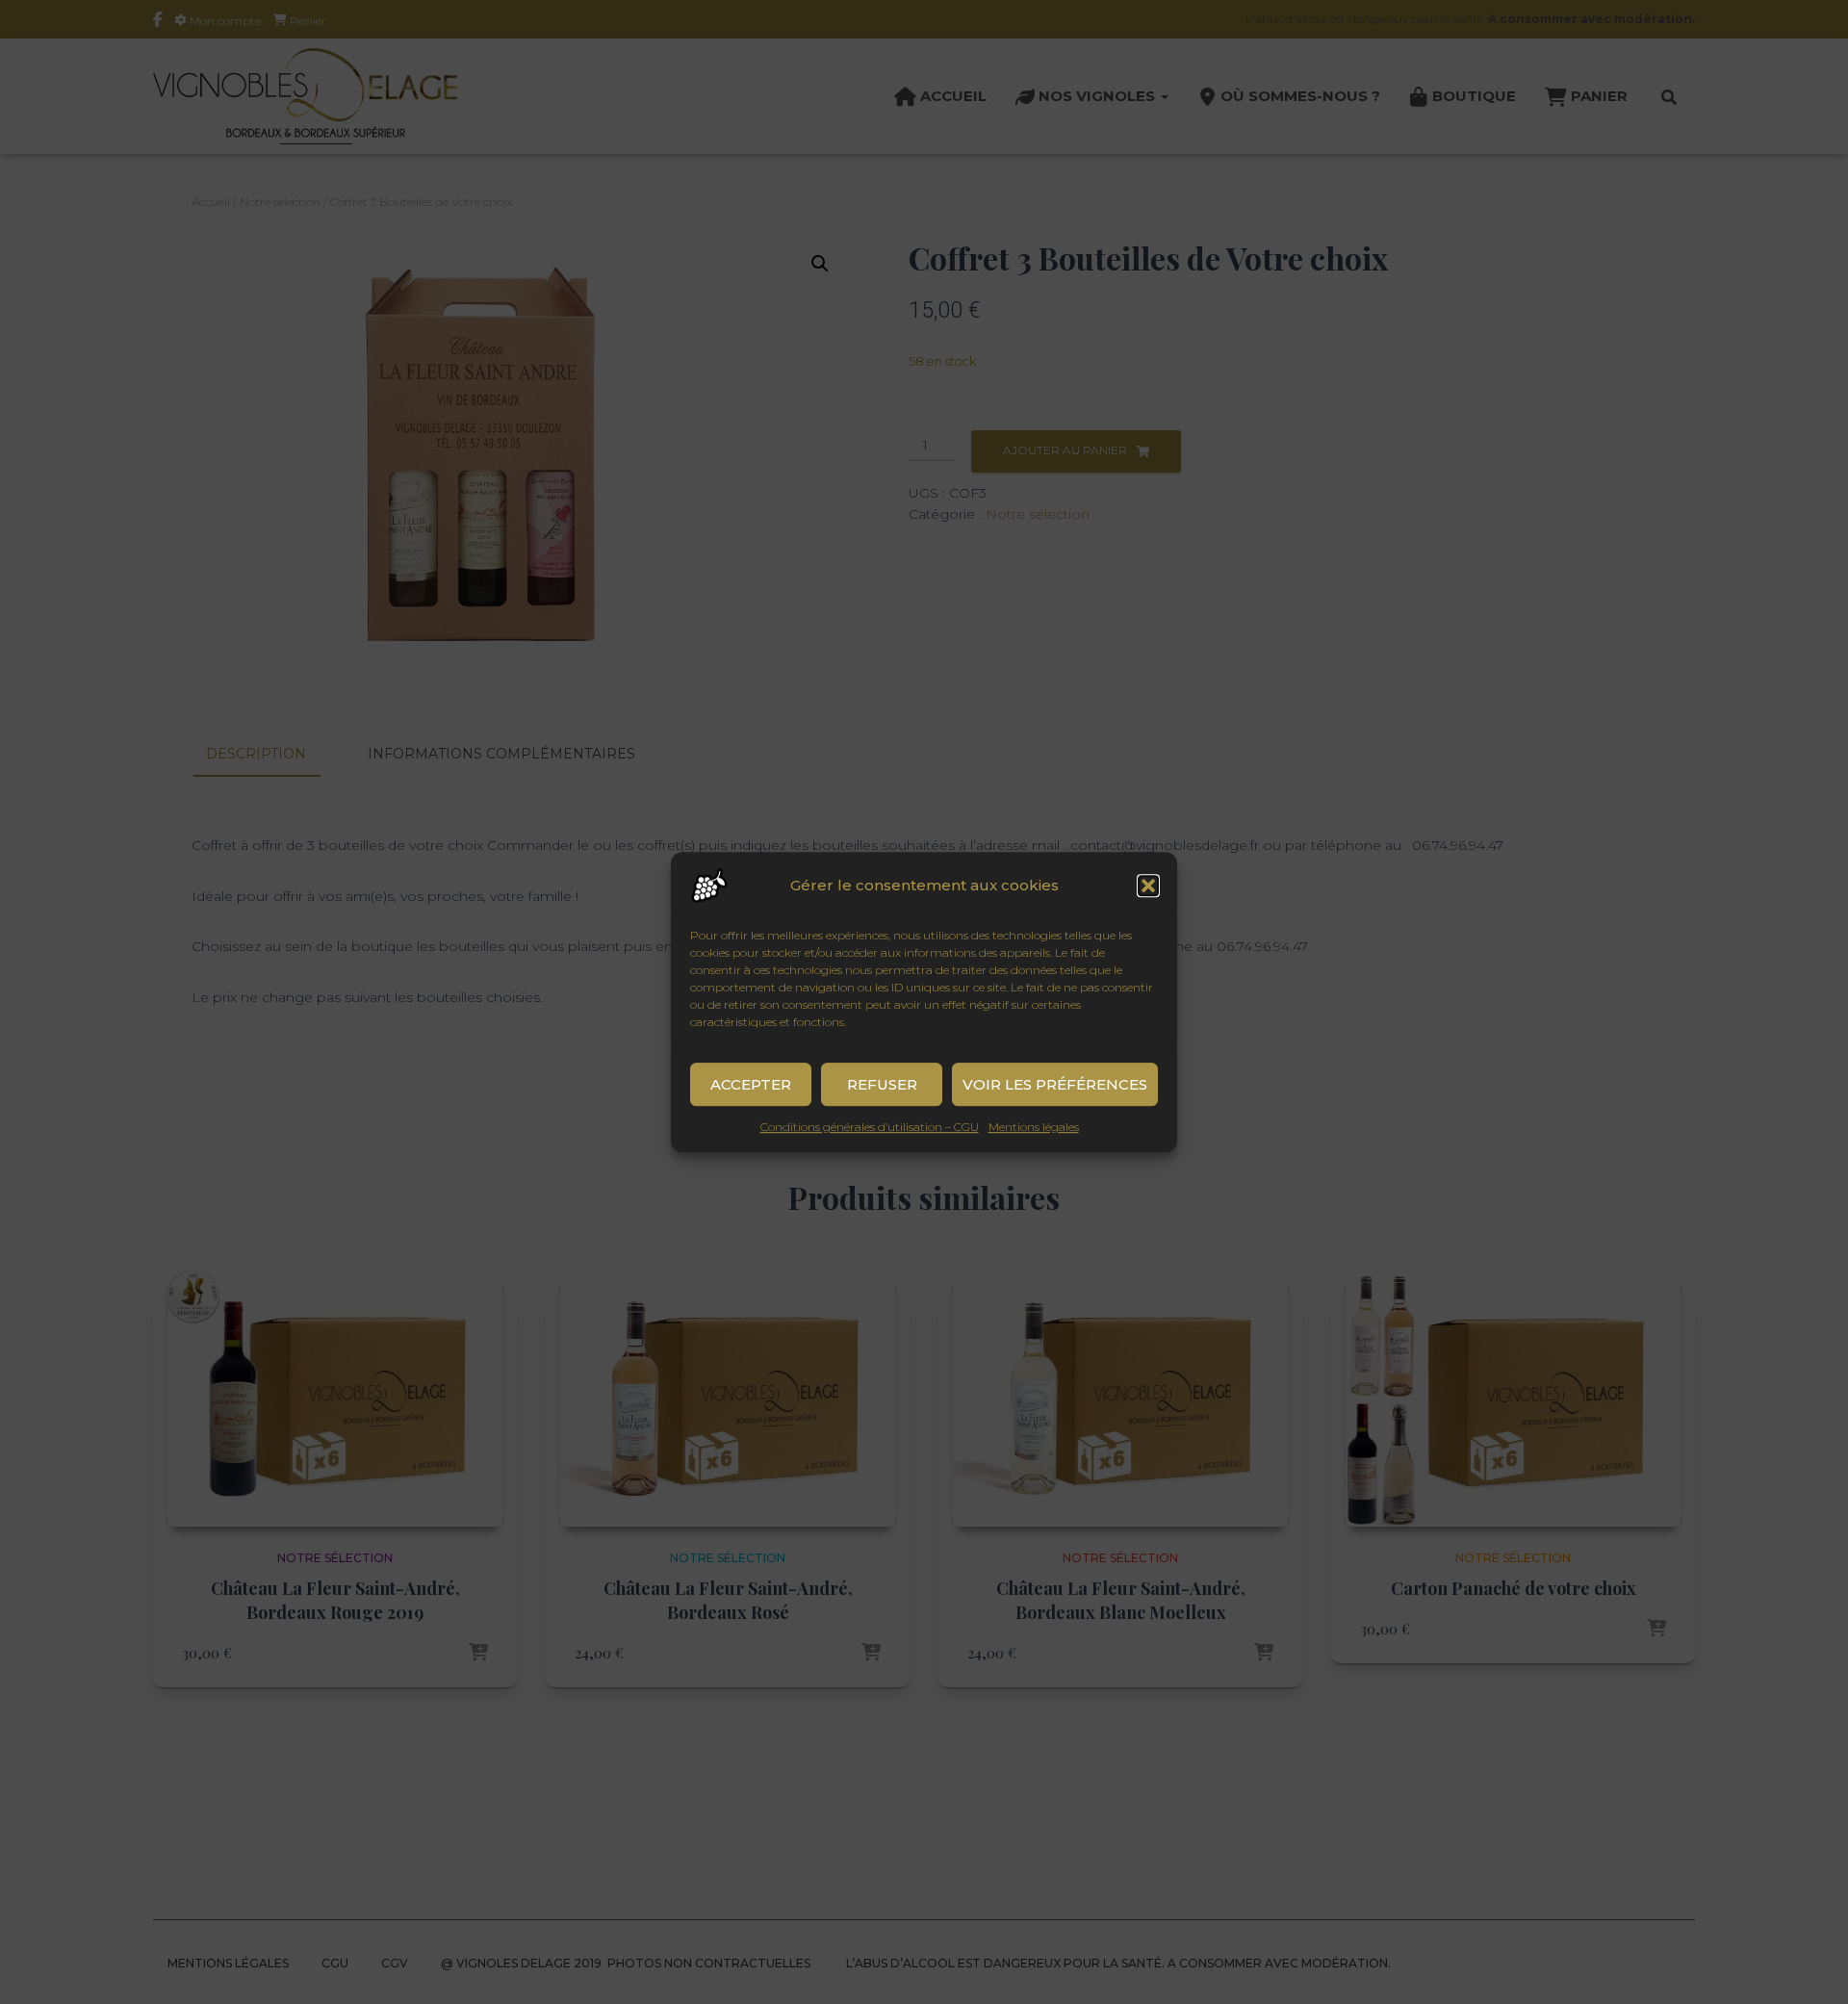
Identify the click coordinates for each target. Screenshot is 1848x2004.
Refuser (882, 1084)
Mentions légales (1034, 1127)
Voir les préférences (1055, 1084)
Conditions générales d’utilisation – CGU (870, 1127)
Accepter (751, 1084)
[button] (1148, 886)
